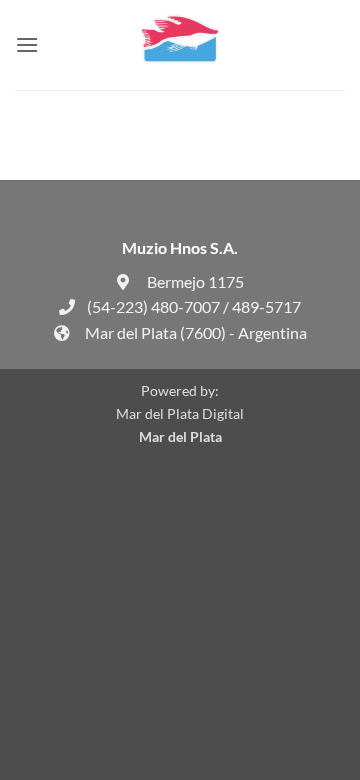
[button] (27, 44)
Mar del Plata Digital (180, 413)
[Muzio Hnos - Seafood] (180, 45)
